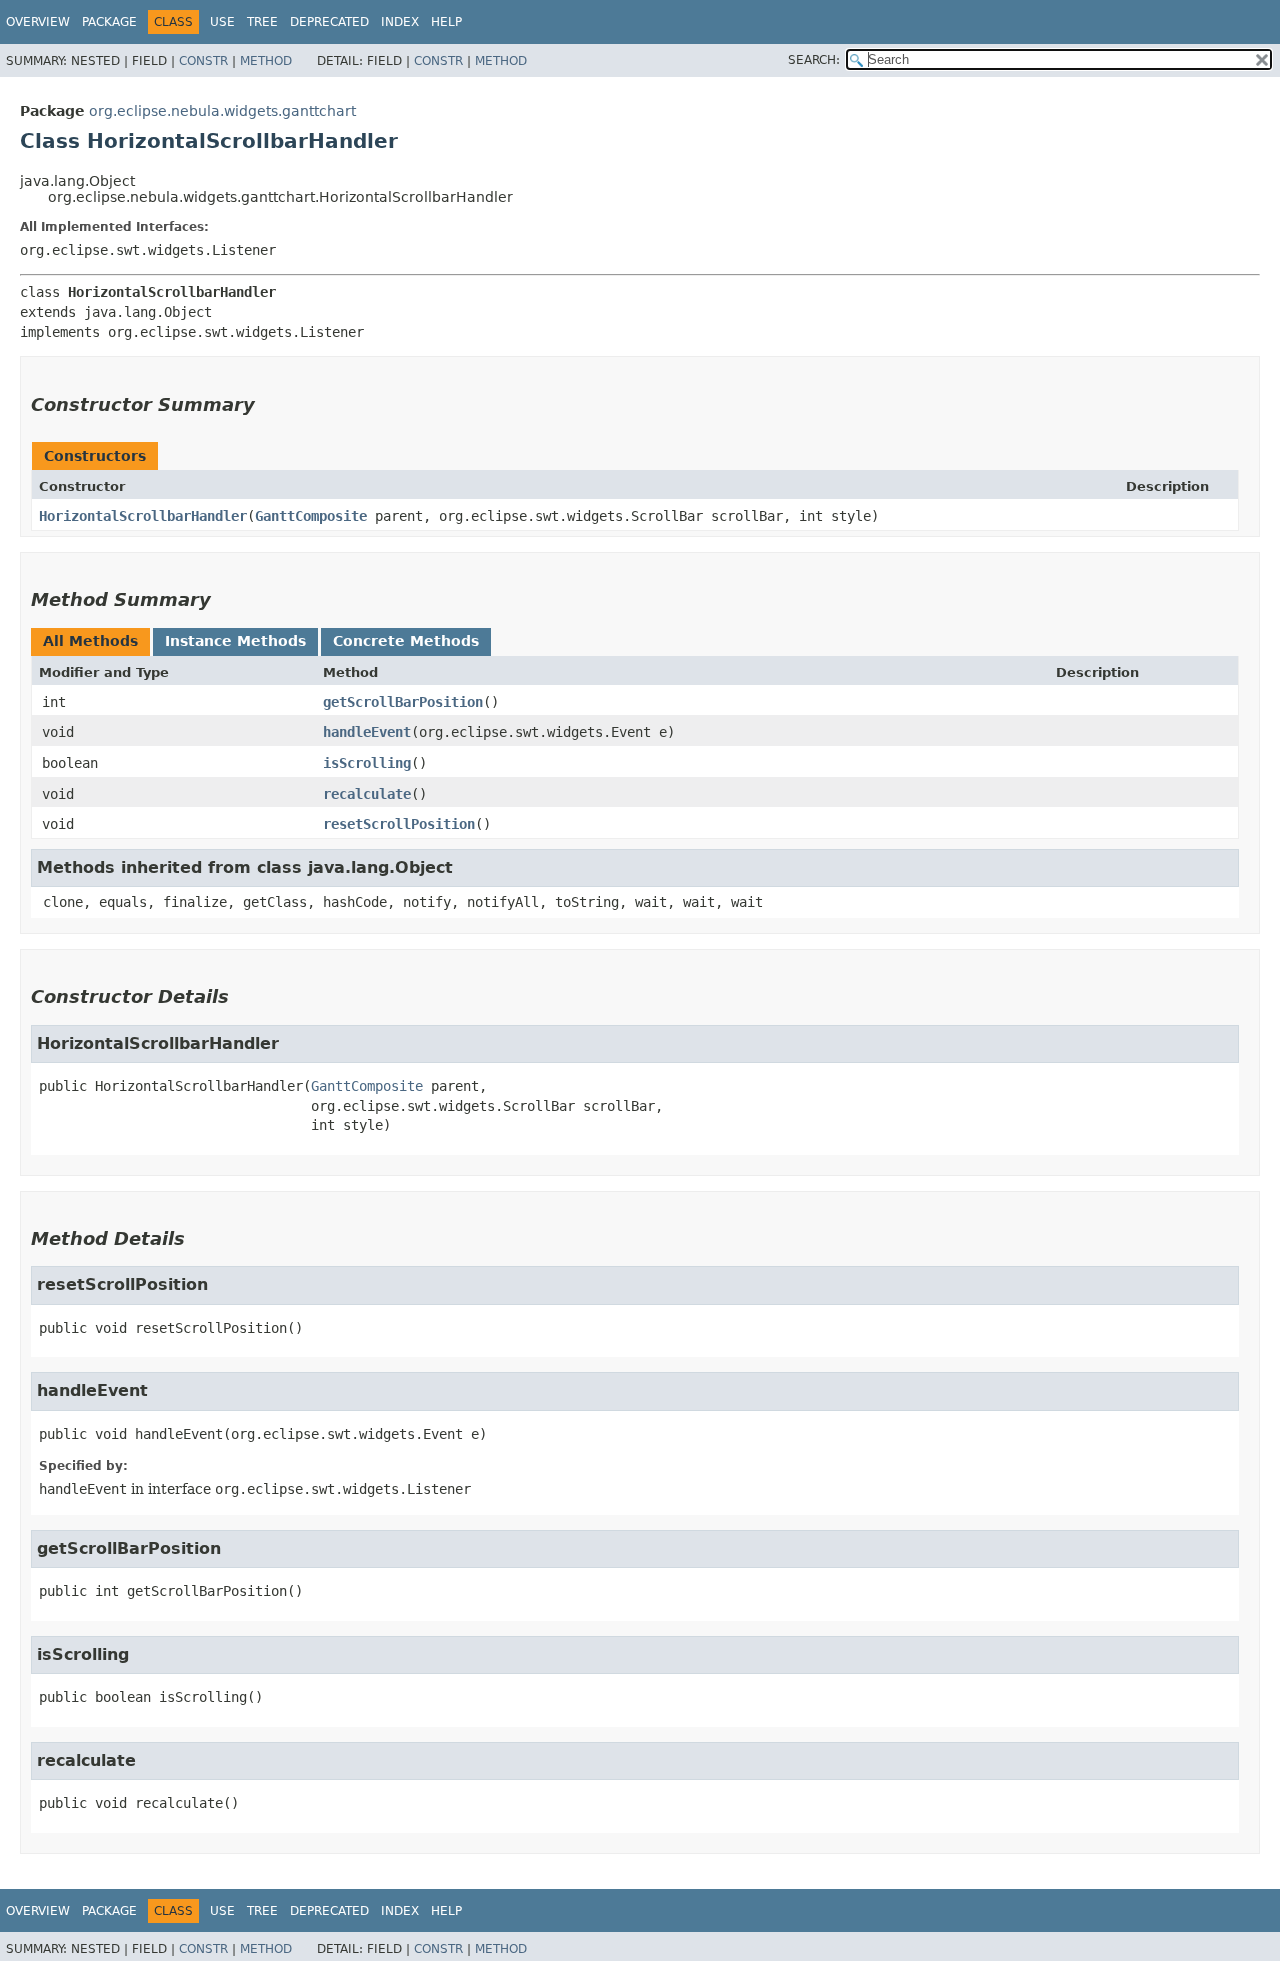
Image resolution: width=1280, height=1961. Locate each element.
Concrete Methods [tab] (406, 641)
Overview (38, 22)
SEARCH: (814, 60)
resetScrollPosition (399, 824)
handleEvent (367, 732)
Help (446, 22)
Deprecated (329, 22)
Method (266, 61)
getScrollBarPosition (403, 702)
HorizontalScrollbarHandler (143, 516)
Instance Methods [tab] (235, 641)
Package (109, 22)
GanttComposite (311, 516)
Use (222, 22)
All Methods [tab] (90, 641)
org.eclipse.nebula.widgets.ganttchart (222, 111)
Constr (203, 61)
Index (400, 22)
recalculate (367, 794)
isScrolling (367, 763)
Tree (262, 22)
